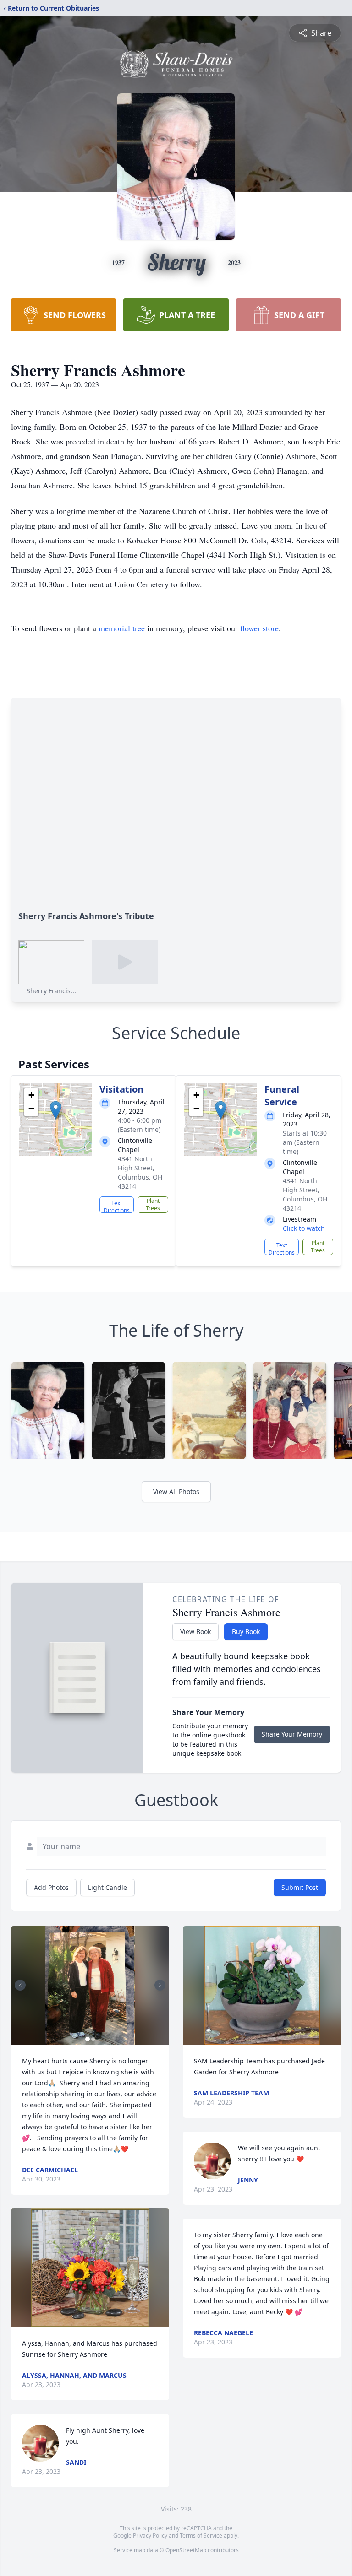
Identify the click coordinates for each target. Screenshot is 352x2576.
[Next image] (160, 1985)
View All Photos (176, 1491)
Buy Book (246, 1632)
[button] (56, 1110)
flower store (259, 628)
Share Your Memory (292, 1734)
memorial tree (122, 628)
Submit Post (300, 1887)
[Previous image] (20, 1985)
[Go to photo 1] (88, 2039)
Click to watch (304, 1228)
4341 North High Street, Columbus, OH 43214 (140, 1172)
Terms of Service (201, 2535)
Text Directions (117, 1206)
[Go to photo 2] (93, 2039)
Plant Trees (153, 1204)
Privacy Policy (150, 2535)
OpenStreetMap (186, 2550)
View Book (195, 1632)
